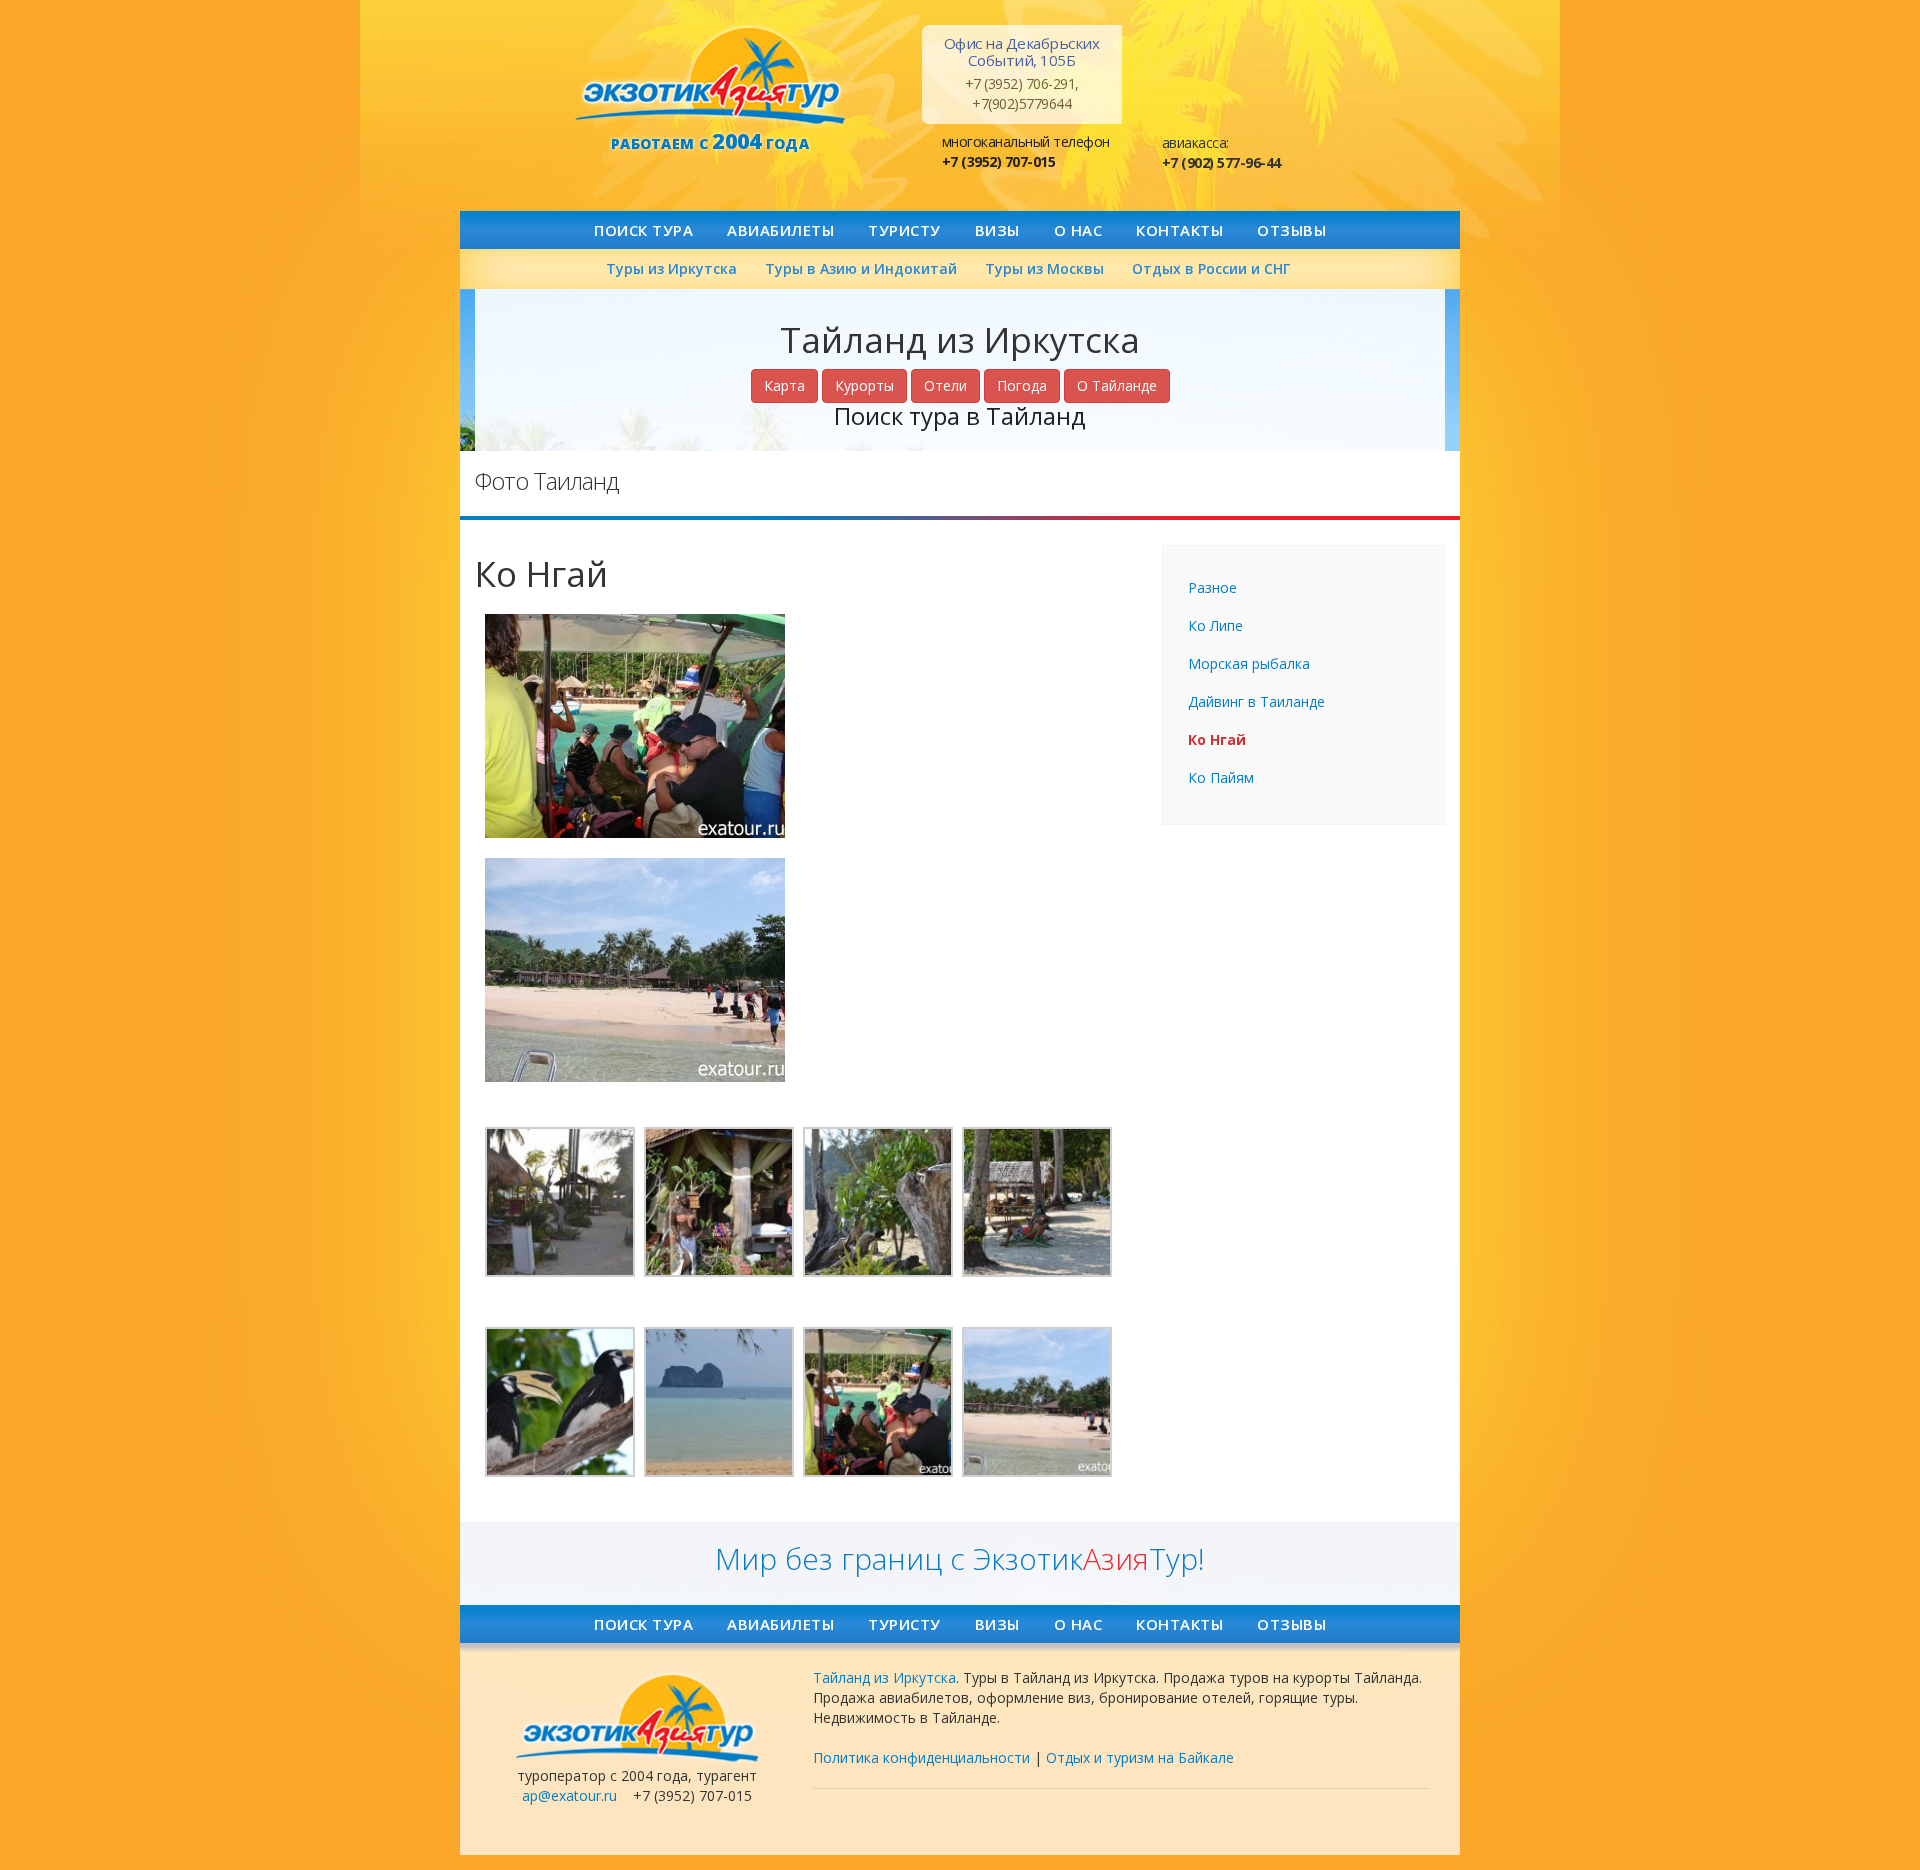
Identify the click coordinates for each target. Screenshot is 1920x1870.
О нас (1078, 230)
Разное (1212, 587)
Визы (997, 230)
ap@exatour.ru (569, 1795)
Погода (1022, 385)
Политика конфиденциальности (921, 1757)
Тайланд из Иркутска (884, 1677)
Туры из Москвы (1044, 268)
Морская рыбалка (1249, 663)
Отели (945, 385)
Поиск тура (643, 230)
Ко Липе (1215, 625)
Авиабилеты (780, 230)
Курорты (864, 385)
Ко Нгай (1217, 739)
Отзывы (1291, 230)
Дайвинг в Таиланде (1256, 701)
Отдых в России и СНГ (1211, 268)
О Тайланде (1117, 385)
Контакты (1179, 230)
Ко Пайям (1221, 777)
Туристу (904, 230)
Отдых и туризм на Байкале (1140, 1757)
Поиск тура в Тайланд (960, 415)
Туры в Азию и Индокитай (861, 268)
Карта (784, 385)
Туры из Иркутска (671, 268)
